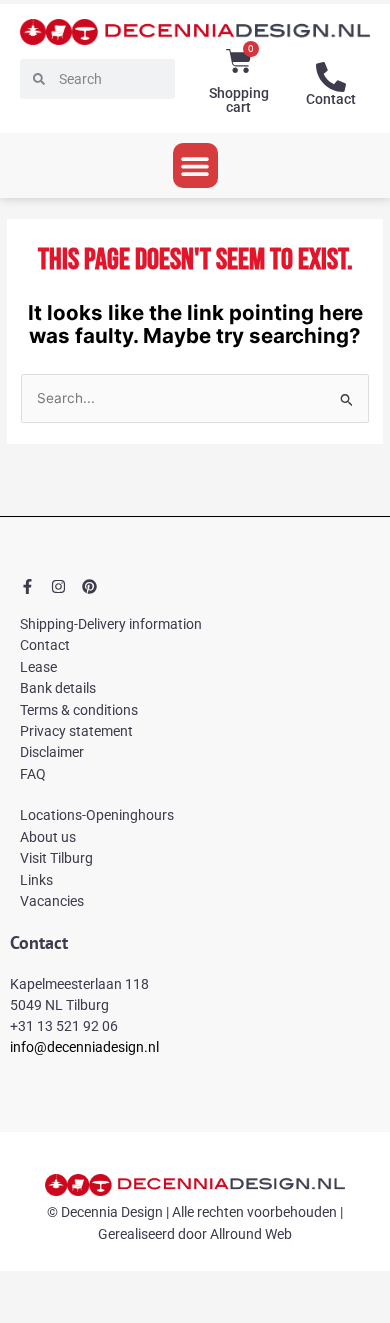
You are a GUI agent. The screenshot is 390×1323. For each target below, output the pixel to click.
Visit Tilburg (56, 858)
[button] (195, 165)
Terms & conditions (79, 710)
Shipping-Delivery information (111, 624)
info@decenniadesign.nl (84, 1047)
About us (48, 837)
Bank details (58, 688)
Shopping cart (239, 100)
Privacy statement (76, 731)
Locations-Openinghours (97, 815)
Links (36, 880)
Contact (331, 99)
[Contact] (331, 77)
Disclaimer (52, 752)
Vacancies (52, 901)
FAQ (33, 774)
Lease (38, 667)
